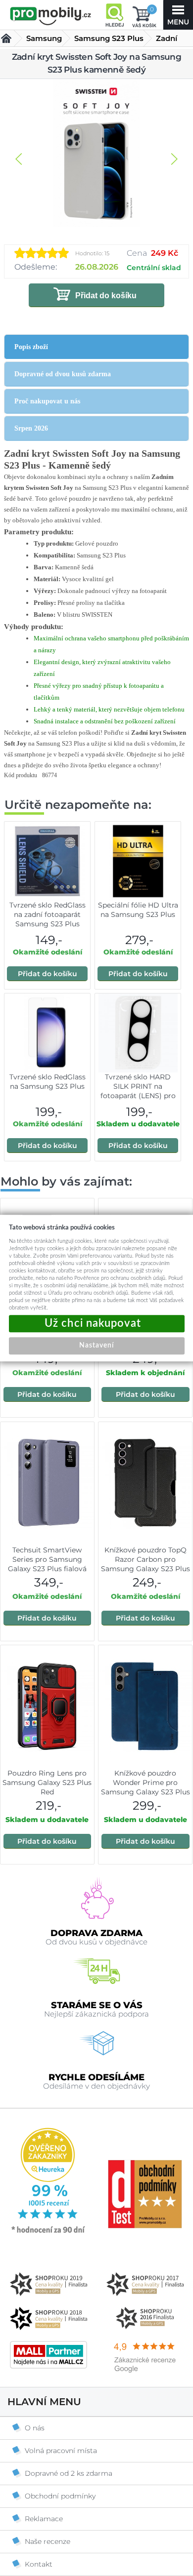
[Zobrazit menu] (178, 15)
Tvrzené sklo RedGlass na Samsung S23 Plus (48, 1082)
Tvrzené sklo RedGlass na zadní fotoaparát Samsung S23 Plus (48, 914)
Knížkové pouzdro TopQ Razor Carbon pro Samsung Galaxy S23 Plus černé (145, 1564)
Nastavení (96, 1346)
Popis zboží (31, 347)
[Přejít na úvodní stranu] (51, 16)
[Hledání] (114, 15)
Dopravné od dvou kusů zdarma (63, 374)
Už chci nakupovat (97, 1324)
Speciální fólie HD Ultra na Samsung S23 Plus (138, 910)
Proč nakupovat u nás (47, 401)
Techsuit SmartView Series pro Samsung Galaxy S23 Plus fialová (47, 1559)
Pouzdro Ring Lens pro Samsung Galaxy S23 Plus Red (47, 1783)
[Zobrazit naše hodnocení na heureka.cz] (48, 2232)
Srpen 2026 (31, 428)
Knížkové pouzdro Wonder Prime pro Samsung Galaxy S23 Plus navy (145, 1787)
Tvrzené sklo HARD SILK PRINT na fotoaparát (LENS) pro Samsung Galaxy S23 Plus (138, 1096)
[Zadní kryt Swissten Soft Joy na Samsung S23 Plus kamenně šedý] (96, 154)
